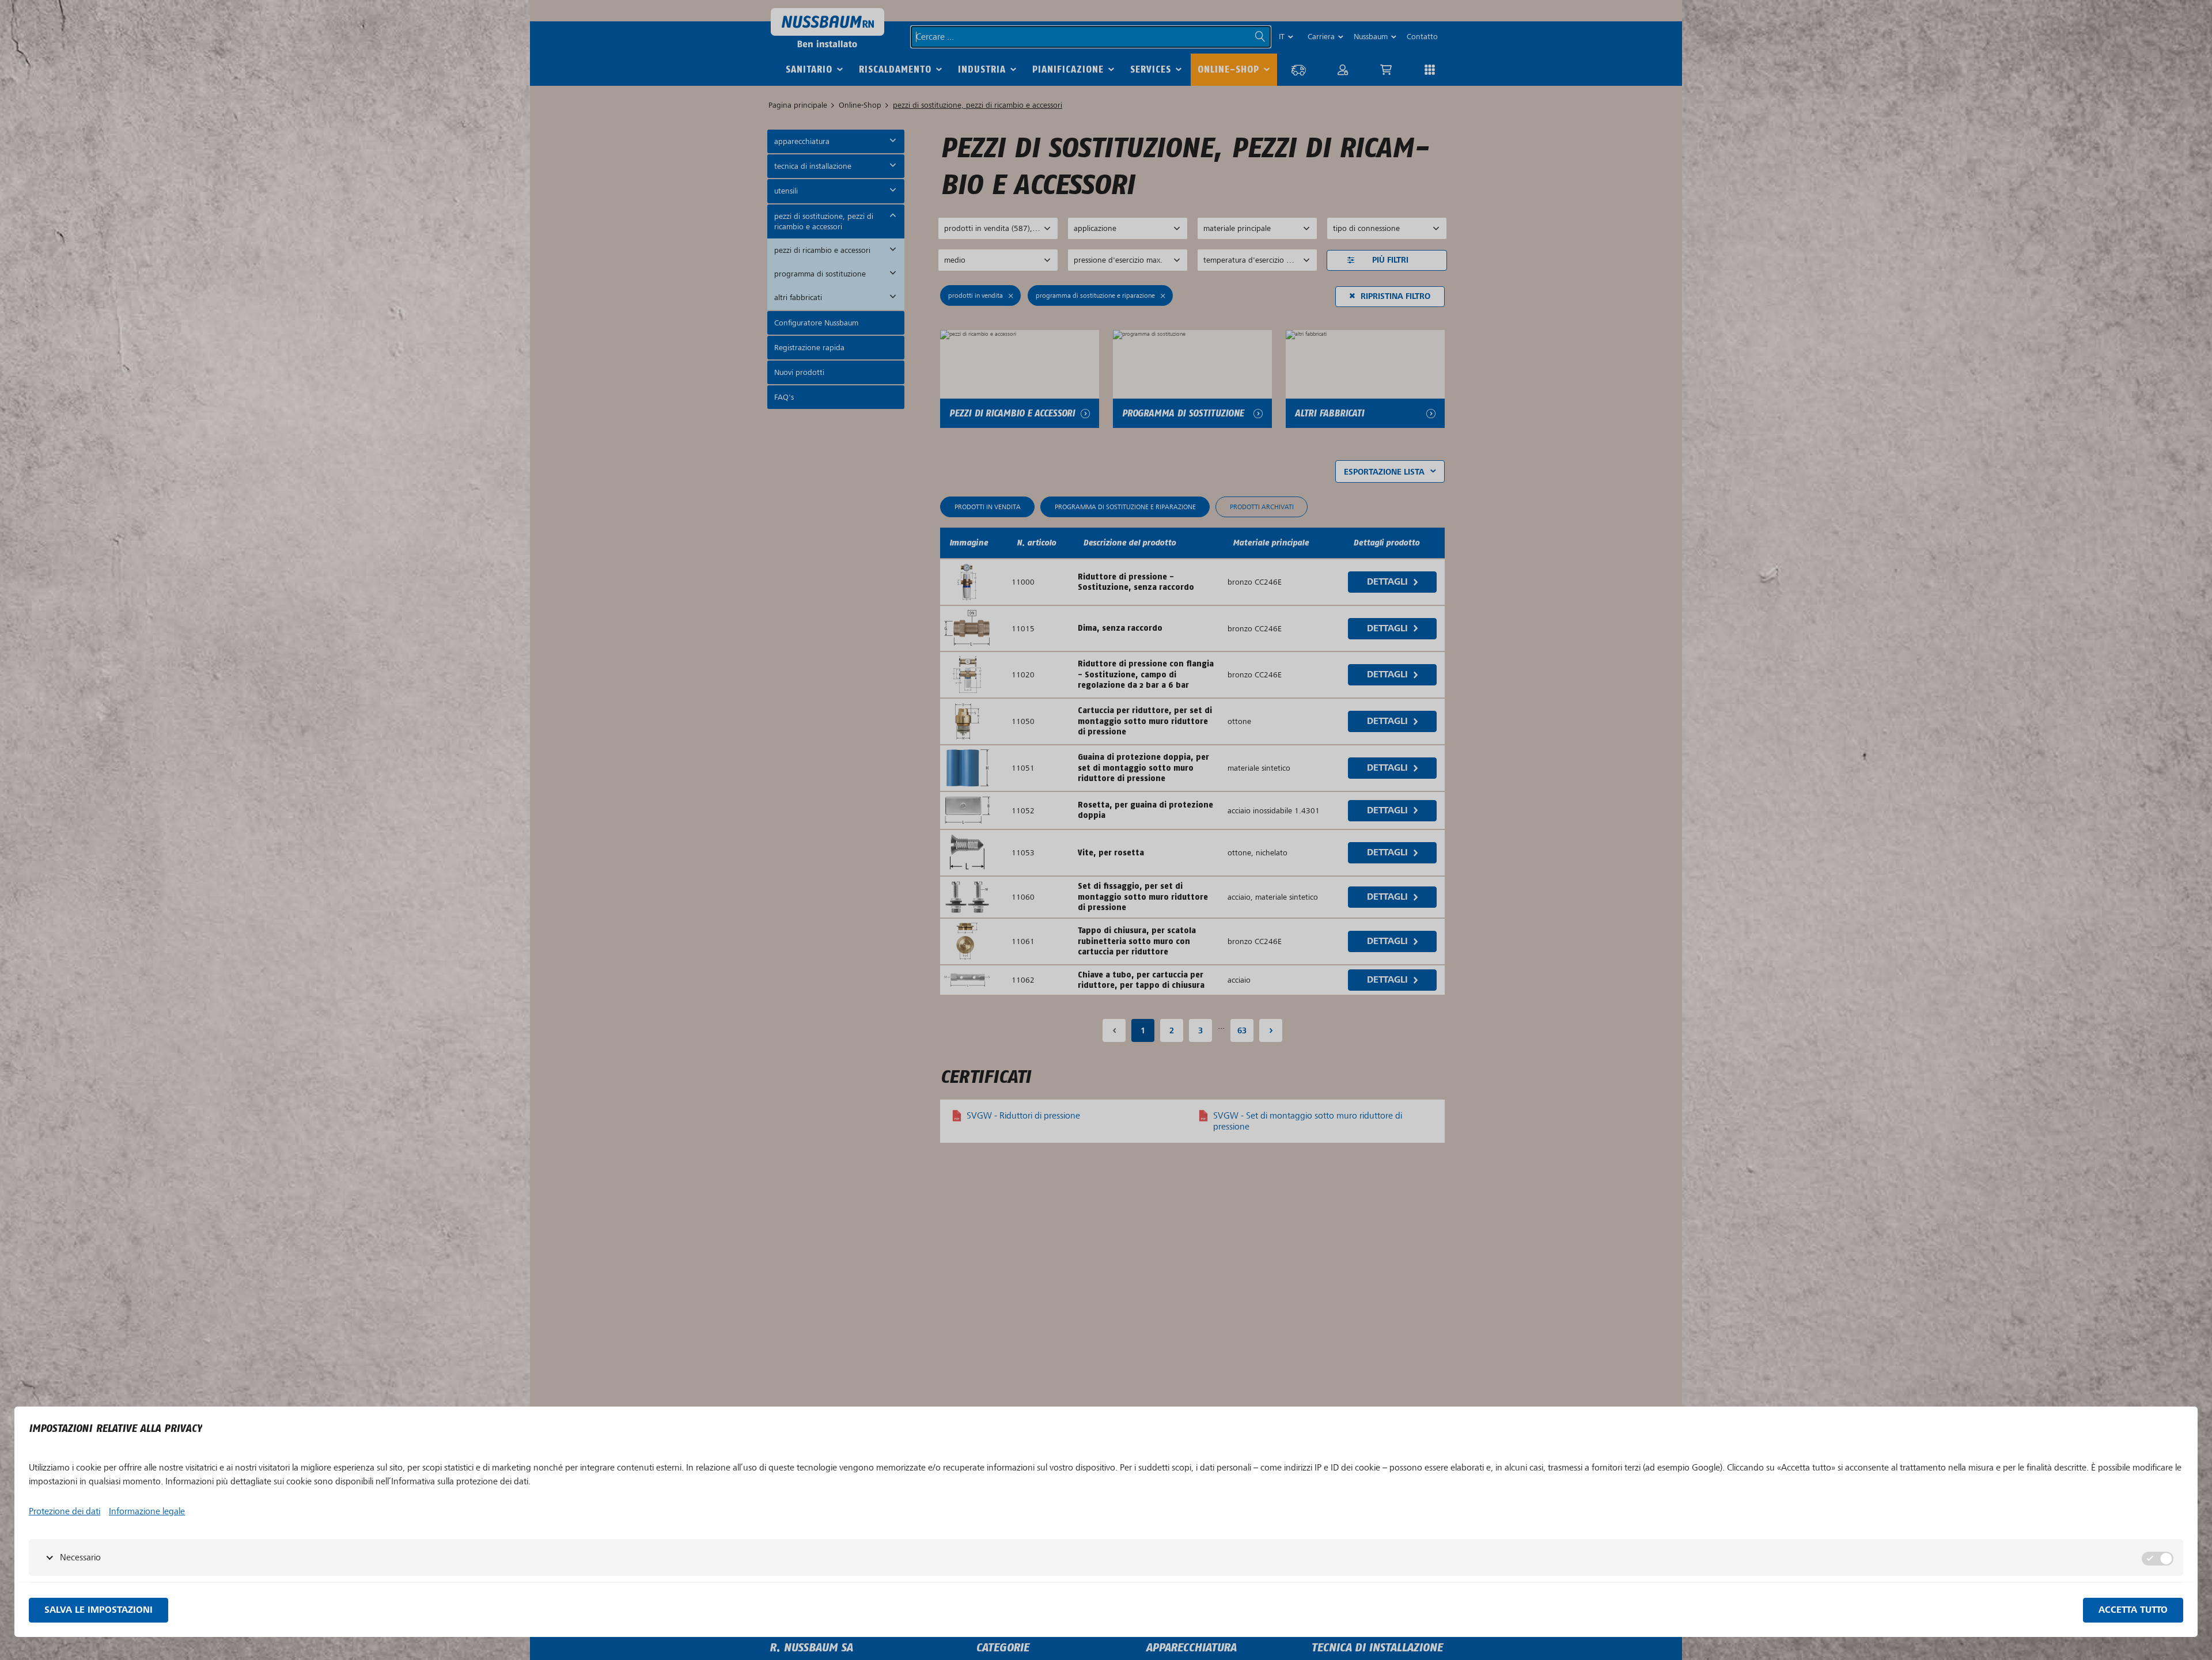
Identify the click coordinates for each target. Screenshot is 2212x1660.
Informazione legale (147, 1511)
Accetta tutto (2133, 1610)
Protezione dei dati (65, 1511)
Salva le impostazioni (99, 1610)
